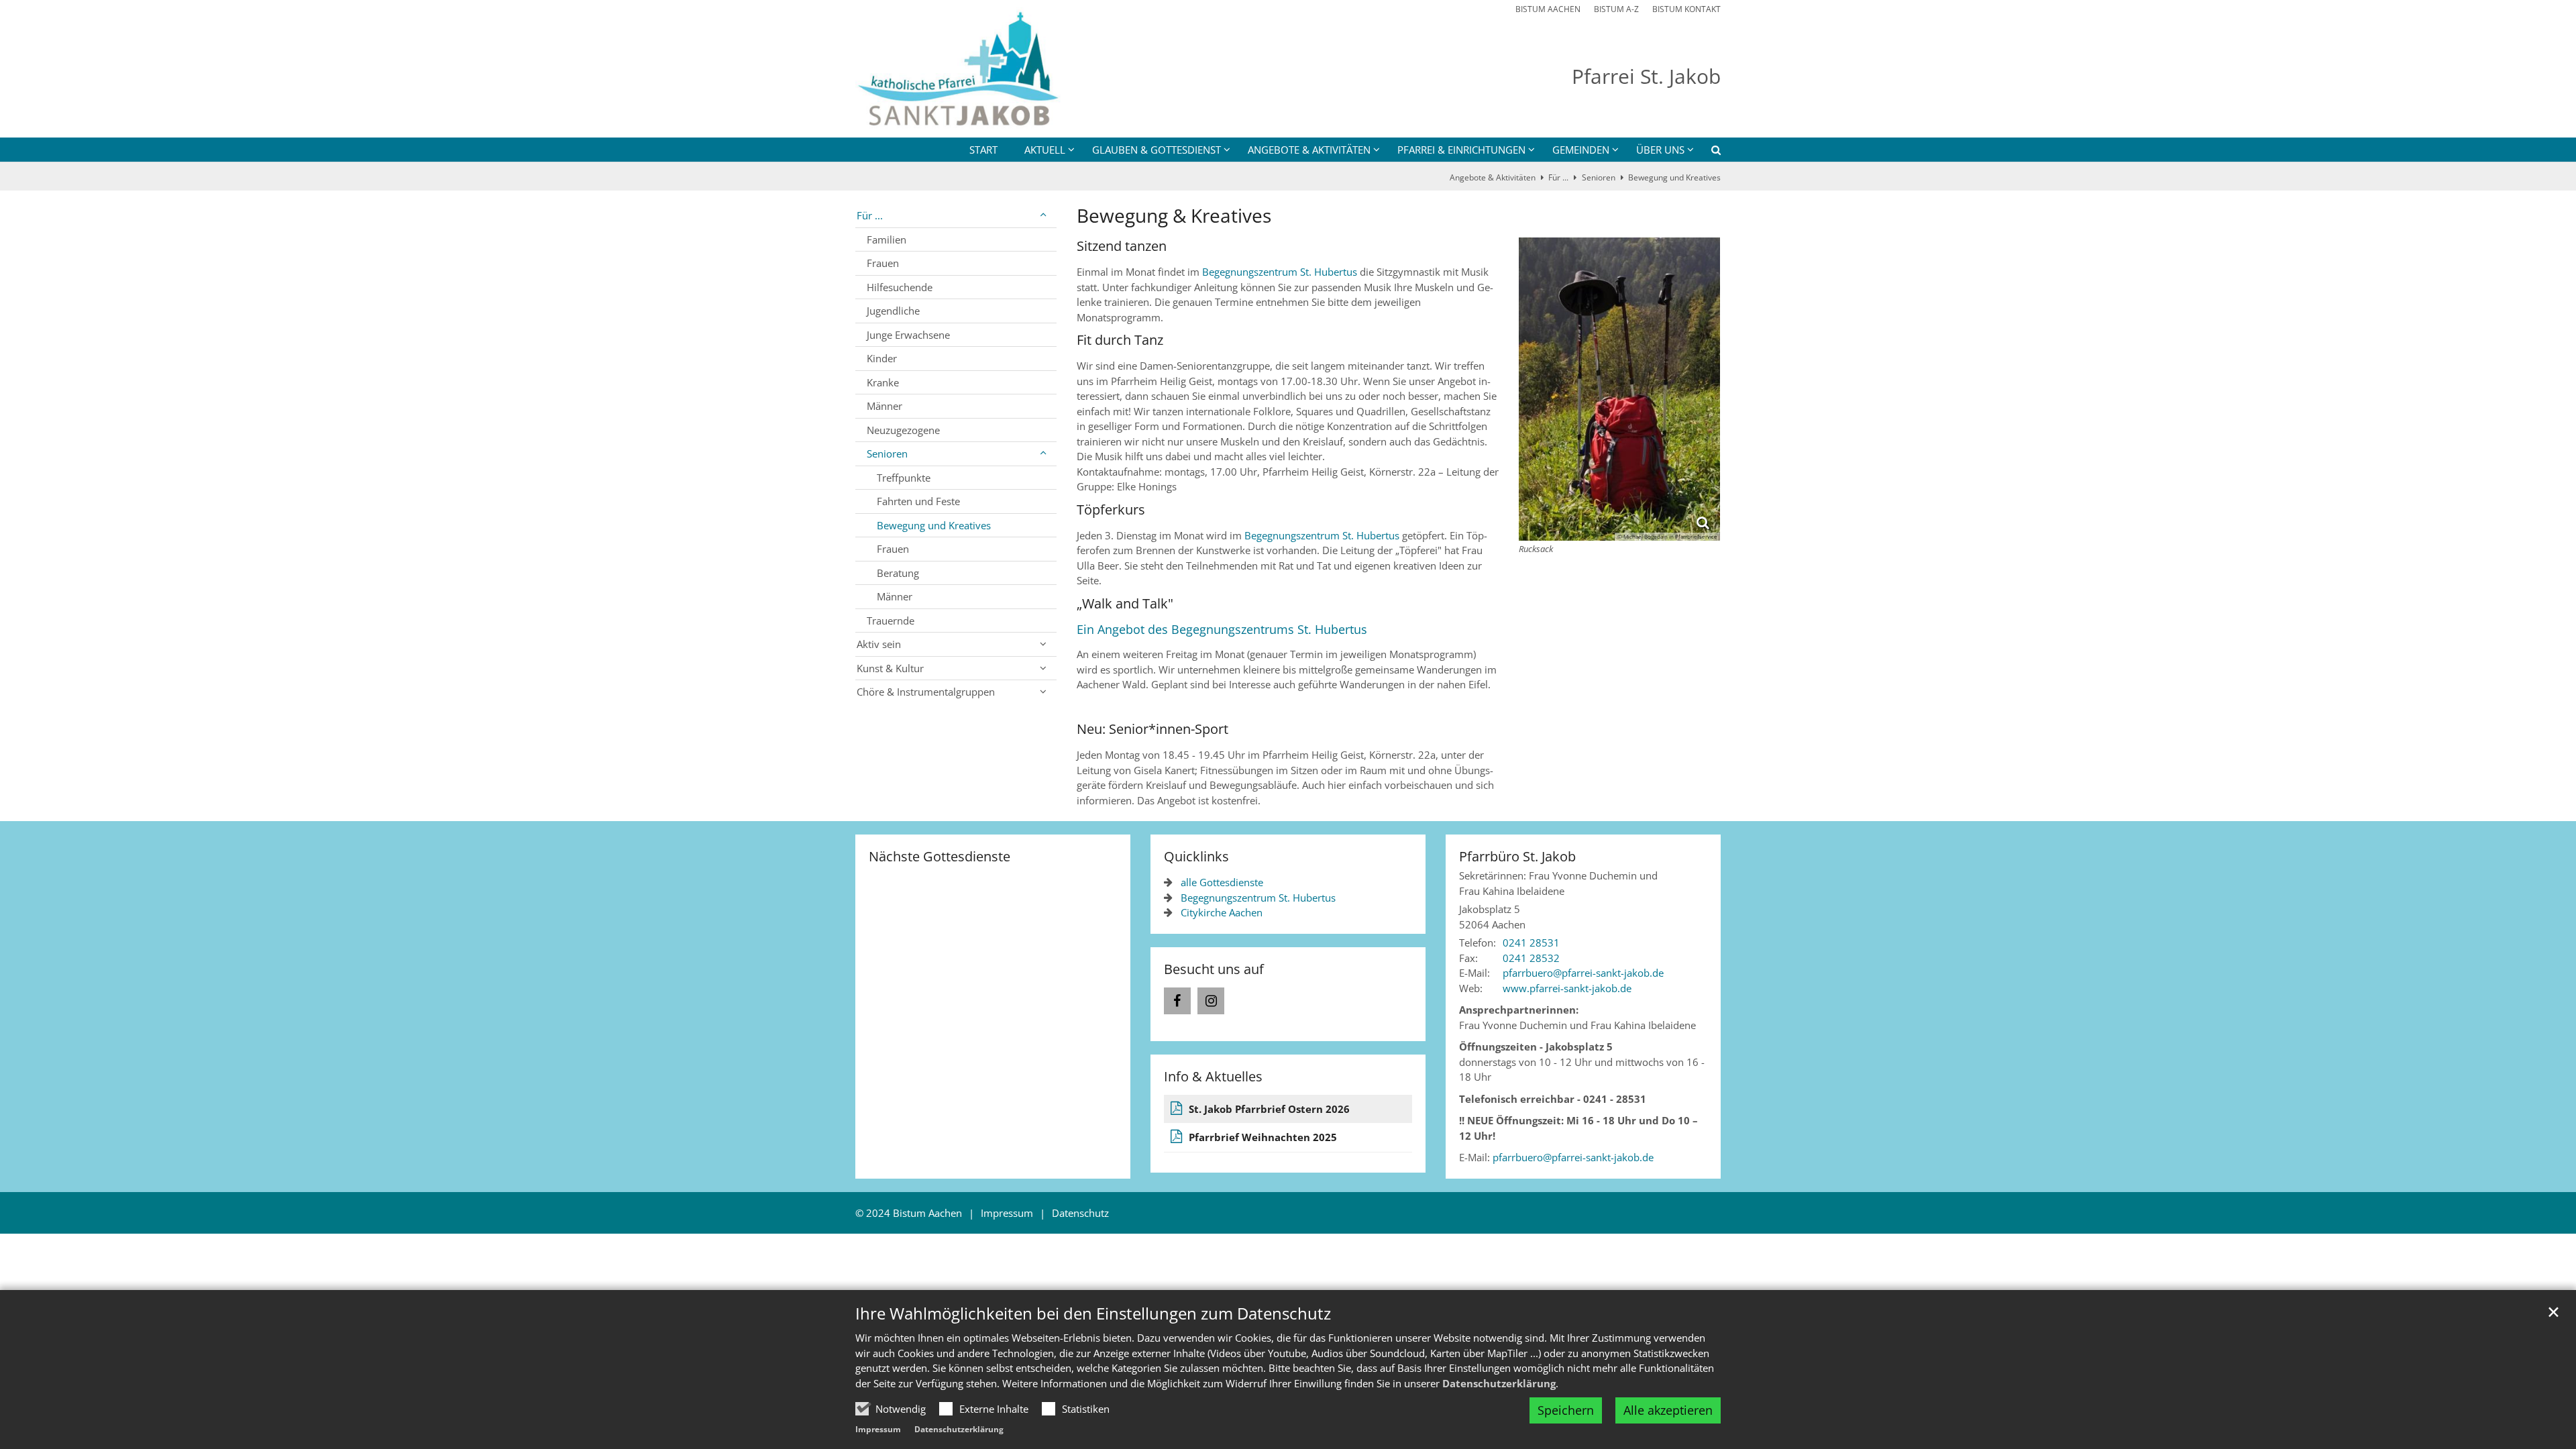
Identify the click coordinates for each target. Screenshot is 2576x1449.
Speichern (1566, 1410)
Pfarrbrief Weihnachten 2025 (1263, 1137)
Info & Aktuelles (1213, 1076)
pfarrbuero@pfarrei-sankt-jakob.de (1573, 1157)
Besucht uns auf (1214, 969)
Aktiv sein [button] (879, 644)
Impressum (878, 1429)
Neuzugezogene (903, 430)
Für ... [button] (870, 215)
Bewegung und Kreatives (1674, 177)
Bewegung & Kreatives (1174, 216)
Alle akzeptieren (1668, 1410)
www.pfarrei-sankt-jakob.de (1567, 988)
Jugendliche (893, 311)
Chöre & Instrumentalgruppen (926, 692)
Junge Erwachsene (908, 335)
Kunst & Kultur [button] (890, 668)
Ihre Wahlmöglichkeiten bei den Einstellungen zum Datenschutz (1093, 1313)
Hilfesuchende (900, 287)
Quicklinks (1196, 856)
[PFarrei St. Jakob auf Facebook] (1177, 1001)
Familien (887, 239)
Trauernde (891, 621)
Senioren (1599, 177)
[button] (1707, 152)
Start (983, 150)
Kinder (882, 358)
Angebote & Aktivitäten (1493, 177)
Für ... (1558, 177)
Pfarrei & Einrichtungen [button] (1461, 150)
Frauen (883, 263)
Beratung (898, 573)
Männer (884, 406)
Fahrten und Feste (918, 501)
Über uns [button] (1660, 150)
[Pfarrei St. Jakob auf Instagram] (1211, 1001)
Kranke (883, 382)
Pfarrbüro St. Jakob (1517, 856)
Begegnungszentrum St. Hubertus (1281, 272)
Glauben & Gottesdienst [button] (1157, 150)
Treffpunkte (904, 478)
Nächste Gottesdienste (940, 856)
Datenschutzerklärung (1499, 1383)
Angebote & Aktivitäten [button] (1309, 150)
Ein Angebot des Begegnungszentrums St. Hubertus (1222, 629)
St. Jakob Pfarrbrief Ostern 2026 (1269, 1109)
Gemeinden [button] (1581, 150)
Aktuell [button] (1045, 150)
